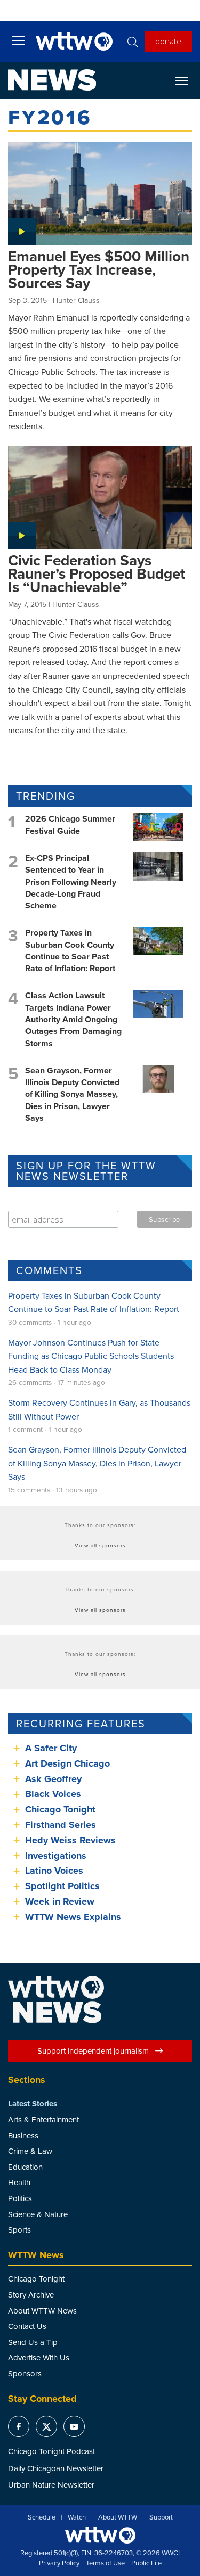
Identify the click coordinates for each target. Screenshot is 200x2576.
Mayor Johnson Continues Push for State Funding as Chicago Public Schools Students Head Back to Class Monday (91, 1356)
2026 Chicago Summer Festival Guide (70, 825)
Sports (19, 2230)
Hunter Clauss (76, 300)
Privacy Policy (59, 2563)
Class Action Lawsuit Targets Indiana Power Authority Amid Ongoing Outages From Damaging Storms (73, 1019)
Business (23, 2135)
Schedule (42, 2517)
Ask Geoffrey (53, 1779)
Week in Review (60, 1901)
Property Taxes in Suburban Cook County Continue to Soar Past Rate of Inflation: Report (70, 950)
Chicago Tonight (60, 1809)
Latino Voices (54, 1871)
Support (161, 2517)
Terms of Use (105, 2563)
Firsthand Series (61, 1825)
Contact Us (27, 2326)
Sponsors (25, 2373)
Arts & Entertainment (43, 2119)
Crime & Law (30, 2151)
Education (25, 2167)
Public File (146, 2563)
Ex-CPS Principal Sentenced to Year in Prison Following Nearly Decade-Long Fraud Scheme (71, 882)
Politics (20, 2198)
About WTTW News (42, 2311)
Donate (168, 41)
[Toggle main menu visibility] (19, 40)
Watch (77, 2517)
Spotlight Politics (62, 1886)
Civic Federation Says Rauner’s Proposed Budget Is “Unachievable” (97, 573)
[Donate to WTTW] (100, 2535)
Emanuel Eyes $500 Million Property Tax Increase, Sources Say (99, 269)
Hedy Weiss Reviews (70, 1840)
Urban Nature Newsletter (51, 2485)
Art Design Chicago (67, 1763)
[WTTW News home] (52, 80)
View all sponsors (100, 1545)
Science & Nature (38, 2214)
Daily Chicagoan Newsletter (56, 2468)
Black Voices (53, 1794)
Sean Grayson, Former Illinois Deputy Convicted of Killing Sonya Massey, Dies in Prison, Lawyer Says (72, 1094)
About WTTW (118, 2517)
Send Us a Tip (33, 2342)
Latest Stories (33, 2104)
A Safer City (51, 1748)
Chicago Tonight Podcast (51, 2451)
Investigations (56, 1856)
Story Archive (31, 2295)
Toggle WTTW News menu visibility (187, 80)
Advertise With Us (39, 2357)
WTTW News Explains (74, 1917)
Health (19, 2182)
